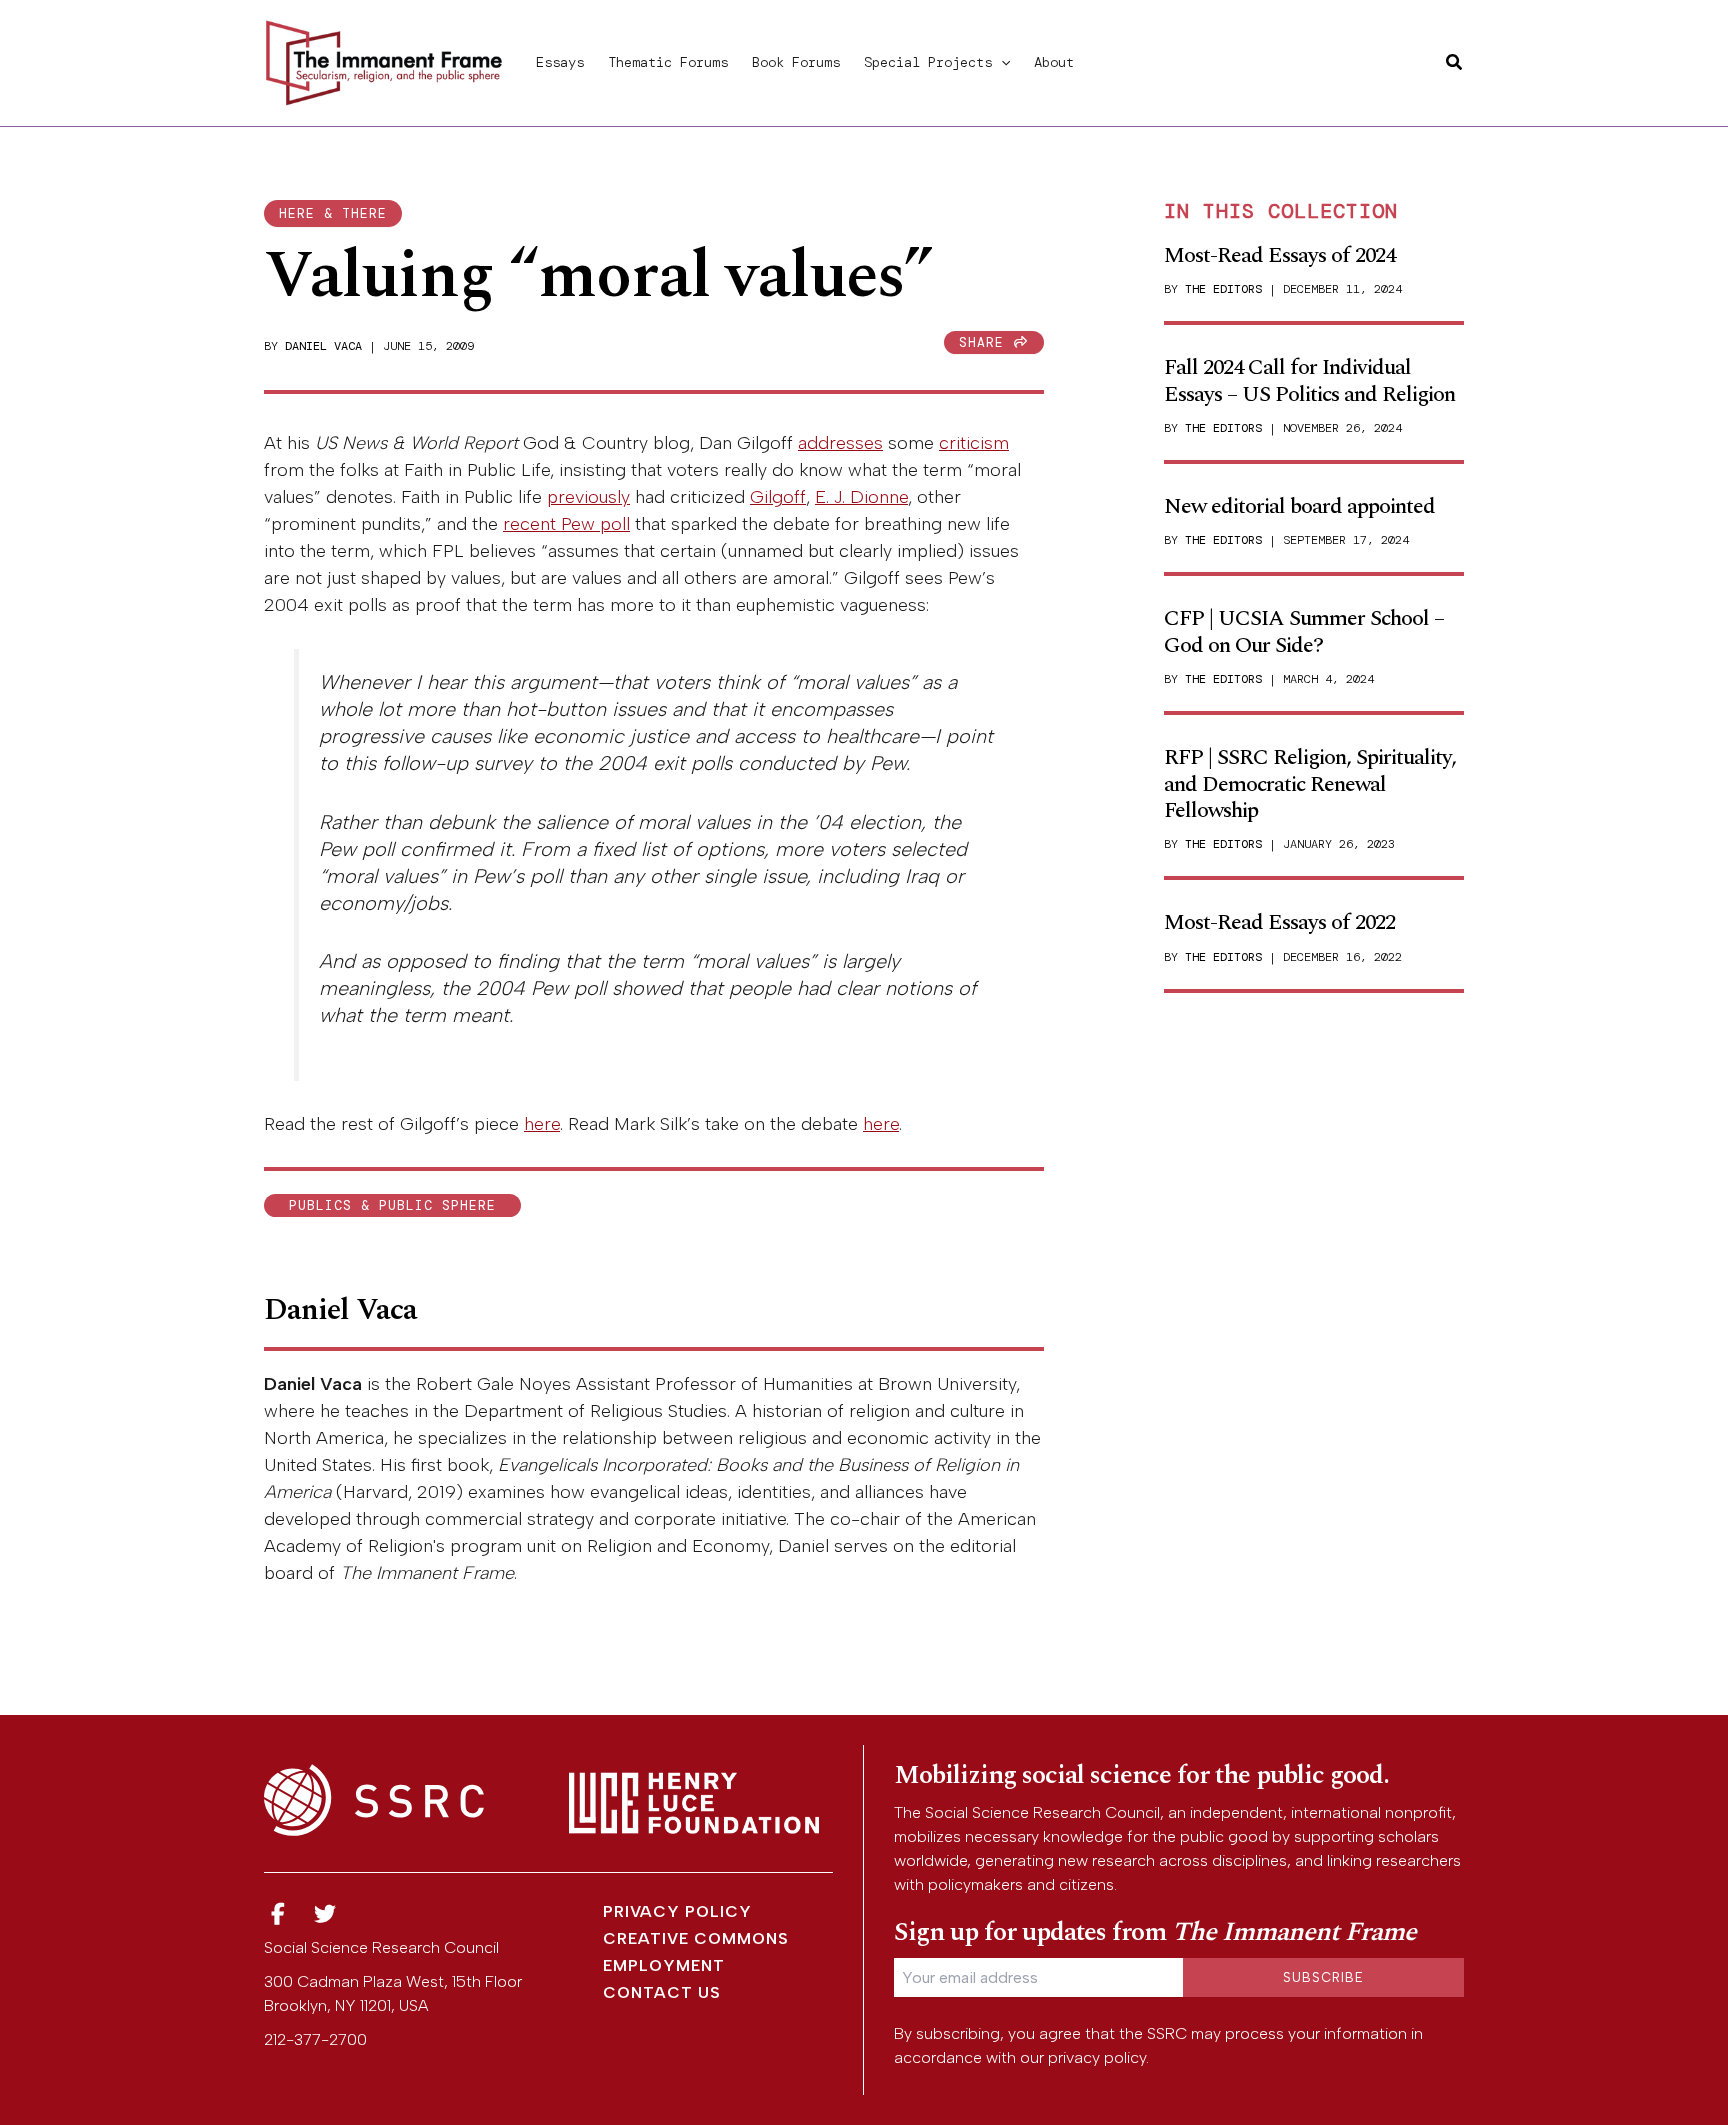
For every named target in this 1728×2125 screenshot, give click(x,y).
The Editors (1223, 289)
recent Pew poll (566, 524)
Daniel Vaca (323, 346)
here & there (333, 213)
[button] (1001, 62)
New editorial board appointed (1299, 506)
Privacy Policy (677, 1911)
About (1054, 62)
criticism (974, 443)
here (542, 1124)
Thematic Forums (668, 62)
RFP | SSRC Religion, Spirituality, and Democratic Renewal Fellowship (1310, 784)
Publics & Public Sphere (392, 1205)
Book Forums (796, 62)
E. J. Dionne (861, 497)
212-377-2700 (315, 2039)
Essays (560, 62)
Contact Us (662, 1992)
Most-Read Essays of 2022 (1279, 922)
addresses (840, 443)
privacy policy (1097, 2057)
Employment (664, 1965)
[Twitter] (326, 1914)
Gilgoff (778, 497)
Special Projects (928, 62)
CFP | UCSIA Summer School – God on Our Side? (1304, 631)
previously (588, 497)
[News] (278, 1914)
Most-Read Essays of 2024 (1279, 255)
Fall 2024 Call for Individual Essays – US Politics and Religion (1309, 380)
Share (986, 342)
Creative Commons (696, 1938)
